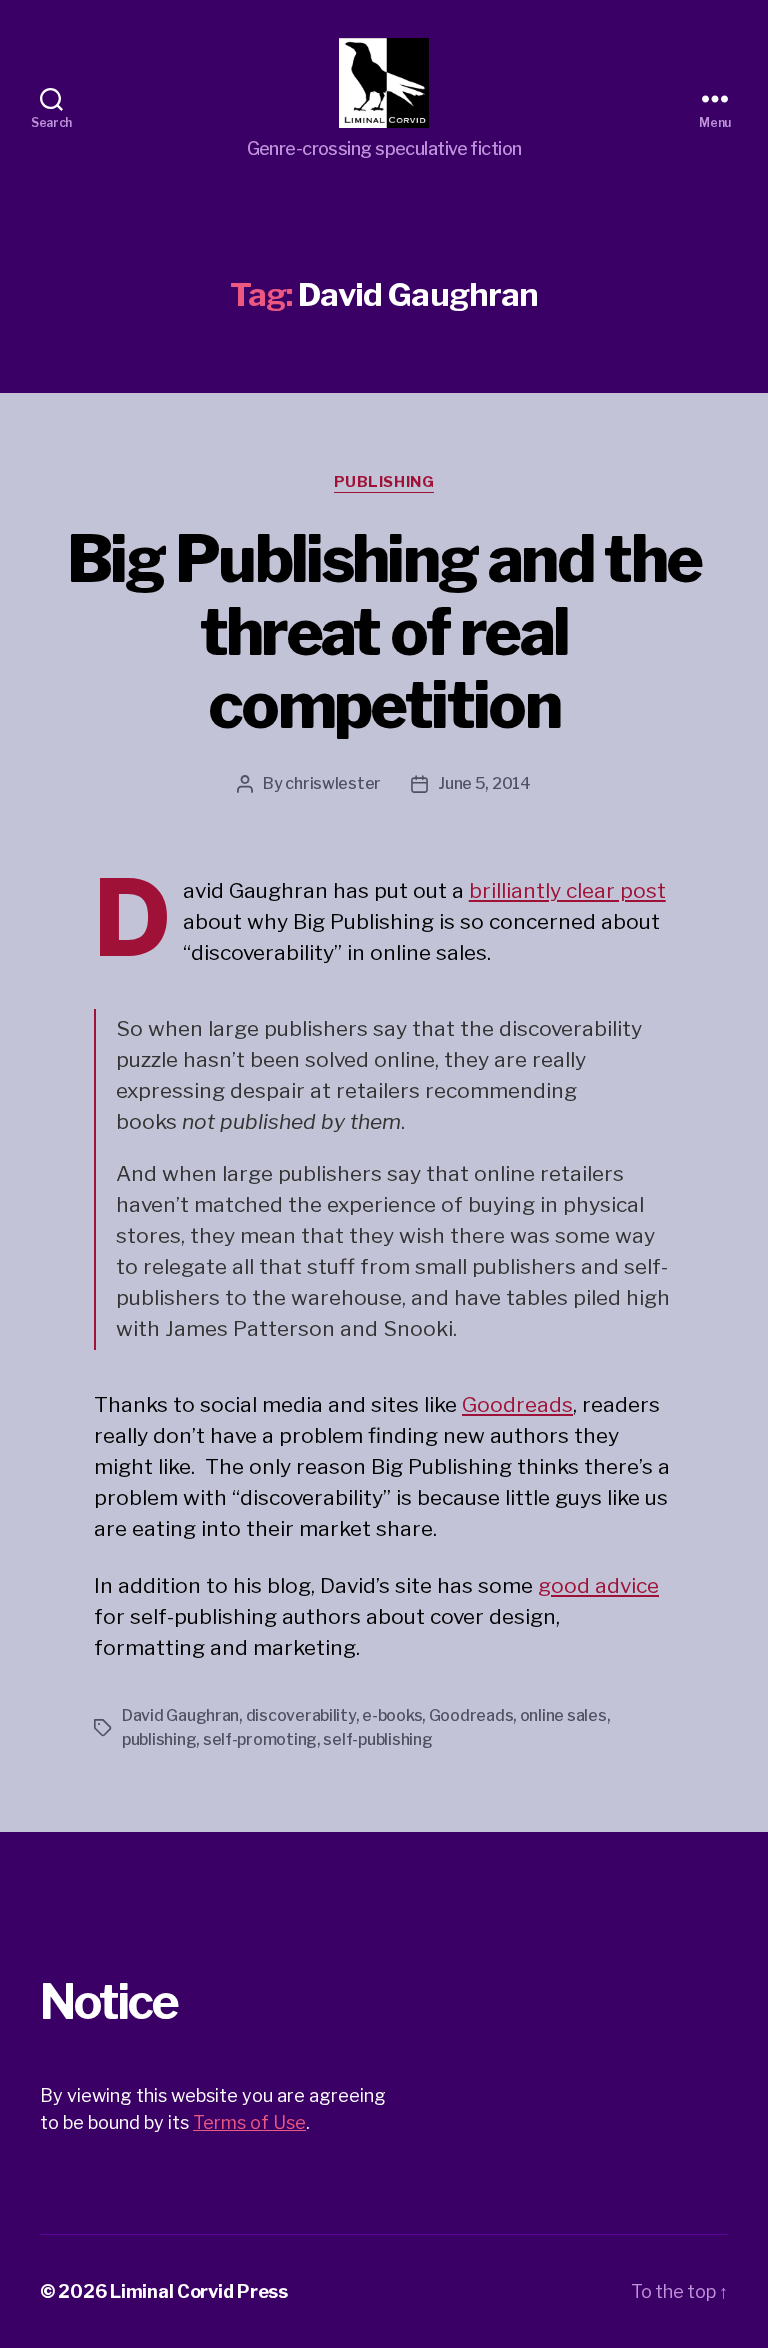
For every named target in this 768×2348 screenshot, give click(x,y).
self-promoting (260, 1739)
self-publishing (377, 1739)
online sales (563, 1715)
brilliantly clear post (567, 890)
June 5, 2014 (484, 783)
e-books (392, 1715)
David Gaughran (180, 1715)
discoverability (301, 1715)
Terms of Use (249, 2122)
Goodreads (517, 1404)
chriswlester (333, 783)
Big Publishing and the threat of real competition (384, 632)
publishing (159, 1739)
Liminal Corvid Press (199, 2291)
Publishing (384, 482)
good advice (598, 1585)
